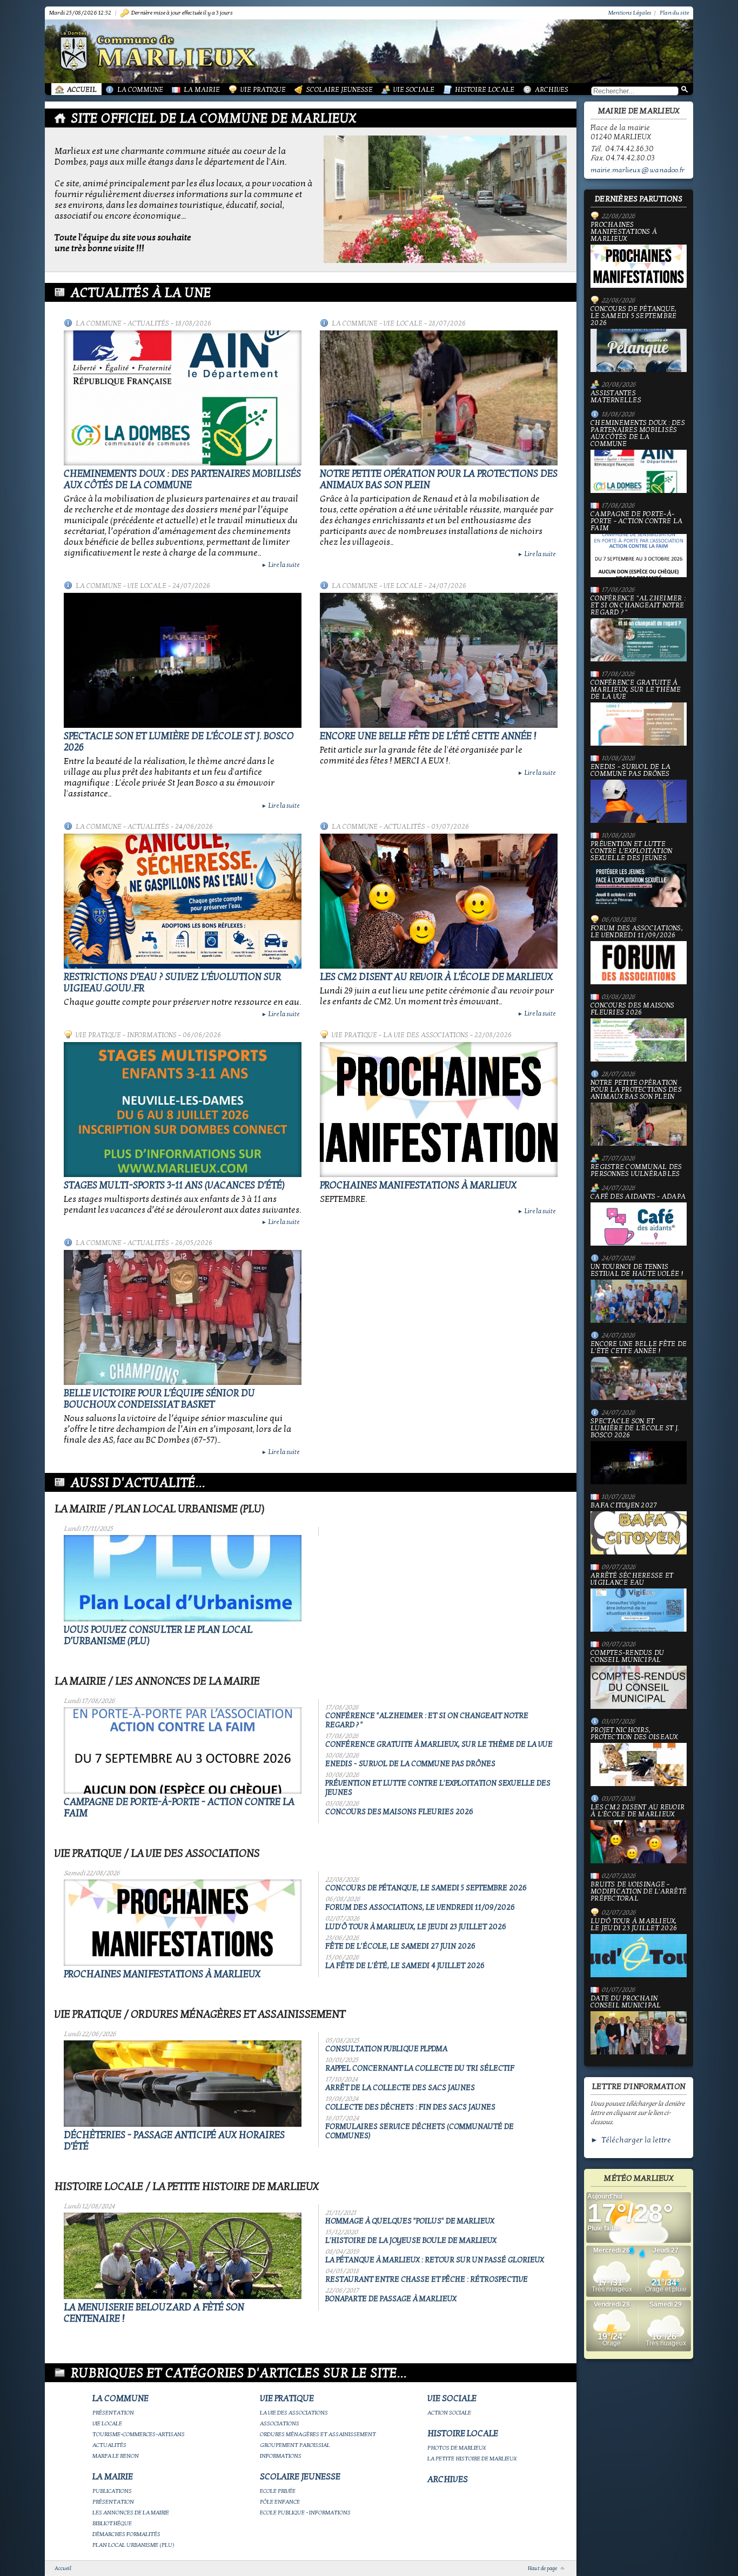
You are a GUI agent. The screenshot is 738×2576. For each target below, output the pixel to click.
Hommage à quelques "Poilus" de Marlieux (410, 2221)
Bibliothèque (112, 2523)
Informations (152, 1035)
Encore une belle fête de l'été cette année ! (428, 736)
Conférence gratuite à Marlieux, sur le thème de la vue (439, 1744)
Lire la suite (280, 565)
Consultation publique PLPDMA (386, 2049)
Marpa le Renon (116, 2456)
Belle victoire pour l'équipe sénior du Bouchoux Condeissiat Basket (159, 1399)
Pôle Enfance (280, 2502)
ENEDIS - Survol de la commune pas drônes (410, 1764)
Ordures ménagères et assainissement (318, 2434)
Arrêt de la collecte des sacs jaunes (400, 2088)
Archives (552, 90)
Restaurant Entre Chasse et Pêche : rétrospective (427, 2279)
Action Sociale (449, 2413)
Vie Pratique (263, 90)
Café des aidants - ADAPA (638, 1197)
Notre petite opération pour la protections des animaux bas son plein (636, 1090)
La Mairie (202, 90)
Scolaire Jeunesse (340, 90)
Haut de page (542, 2568)
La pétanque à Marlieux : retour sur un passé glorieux (435, 2260)
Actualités (148, 323)
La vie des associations (426, 1035)
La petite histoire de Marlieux (472, 2459)
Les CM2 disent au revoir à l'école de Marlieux (436, 977)
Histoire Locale (485, 90)
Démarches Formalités (126, 2534)
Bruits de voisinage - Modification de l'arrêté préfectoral (639, 1892)
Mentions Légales (630, 13)
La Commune (140, 90)
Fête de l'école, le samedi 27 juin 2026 (400, 1946)
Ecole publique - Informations (305, 2513)
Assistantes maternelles (616, 397)
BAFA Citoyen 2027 (624, 1506)
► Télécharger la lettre (631, 2140)
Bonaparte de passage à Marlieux (391, 2299)
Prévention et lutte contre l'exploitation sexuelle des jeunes (631, 851)
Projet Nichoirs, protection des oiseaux (634, 1734)
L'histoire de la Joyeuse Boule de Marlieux (411, 2240)
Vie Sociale (414, 90)
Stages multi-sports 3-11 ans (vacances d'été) (174, 1185)
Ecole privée (278, 2491)
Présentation (113, 2413)
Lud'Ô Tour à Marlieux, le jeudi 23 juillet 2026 (416, 1927)
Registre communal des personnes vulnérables (636, 1171)
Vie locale (403, 323)
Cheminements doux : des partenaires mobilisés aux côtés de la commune (182, 479)
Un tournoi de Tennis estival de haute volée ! (637, 1271)
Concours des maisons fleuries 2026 (399, 1812)
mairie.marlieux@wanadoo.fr (638, 170)
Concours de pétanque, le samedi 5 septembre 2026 (426, 1888)
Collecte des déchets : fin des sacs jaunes (410, 2107)
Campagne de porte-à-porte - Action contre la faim (636, 522)
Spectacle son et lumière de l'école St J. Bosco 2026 (635, 1429)
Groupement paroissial (295, 2445)
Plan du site (674, 13)
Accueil (82, 90)
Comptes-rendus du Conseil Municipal (627, 1657)
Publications (112, 2491)
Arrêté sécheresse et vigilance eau (632, 1580)
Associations (280, 2423)
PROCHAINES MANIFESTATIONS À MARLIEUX (418, 1185)
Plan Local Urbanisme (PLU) (133, 2545)
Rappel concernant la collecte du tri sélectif (420, 2068)
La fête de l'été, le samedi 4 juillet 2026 (405, 1966)
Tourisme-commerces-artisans (139, 2434)
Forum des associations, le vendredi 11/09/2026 (420, 1907)
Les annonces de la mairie (131, 2513)
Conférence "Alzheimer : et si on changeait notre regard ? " (638, 606)
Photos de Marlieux (457, 2448)
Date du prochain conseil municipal (626, 2002)
